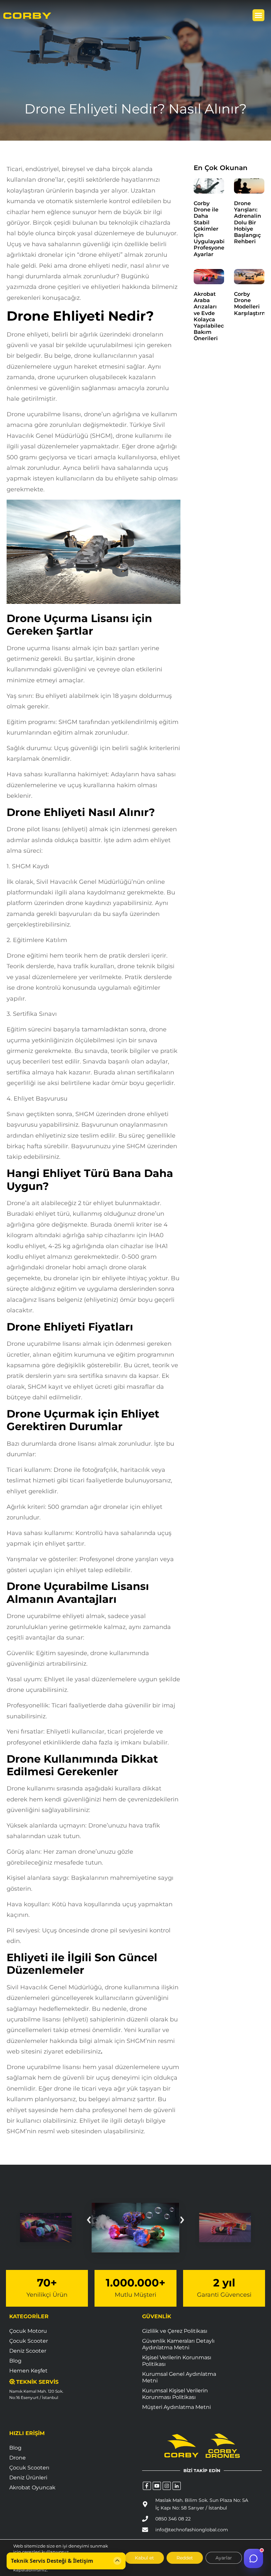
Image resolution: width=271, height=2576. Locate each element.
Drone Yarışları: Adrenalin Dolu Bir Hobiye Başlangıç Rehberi (248, 222)
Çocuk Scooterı (29, 2468)
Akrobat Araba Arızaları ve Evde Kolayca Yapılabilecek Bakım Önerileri (212, 316)
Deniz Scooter (28, 2351)
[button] (258, 15)
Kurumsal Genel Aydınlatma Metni (179, 2377)
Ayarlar (224, 2558)
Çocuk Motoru (28, 2331)
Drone (18, 2458)
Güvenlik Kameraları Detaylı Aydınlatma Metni (178, 2344)
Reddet (185, 2558)
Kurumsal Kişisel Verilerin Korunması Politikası (175, 2394)
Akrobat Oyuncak (32, 2487)
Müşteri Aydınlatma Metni (176, 2407)
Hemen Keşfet (28, 2371)
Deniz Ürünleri (28, 2478)
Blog (15, 2361)
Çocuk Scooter (29, 2341)
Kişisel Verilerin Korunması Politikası (177, 2361)
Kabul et (144, 2558)
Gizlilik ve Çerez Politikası (175, 2331)
